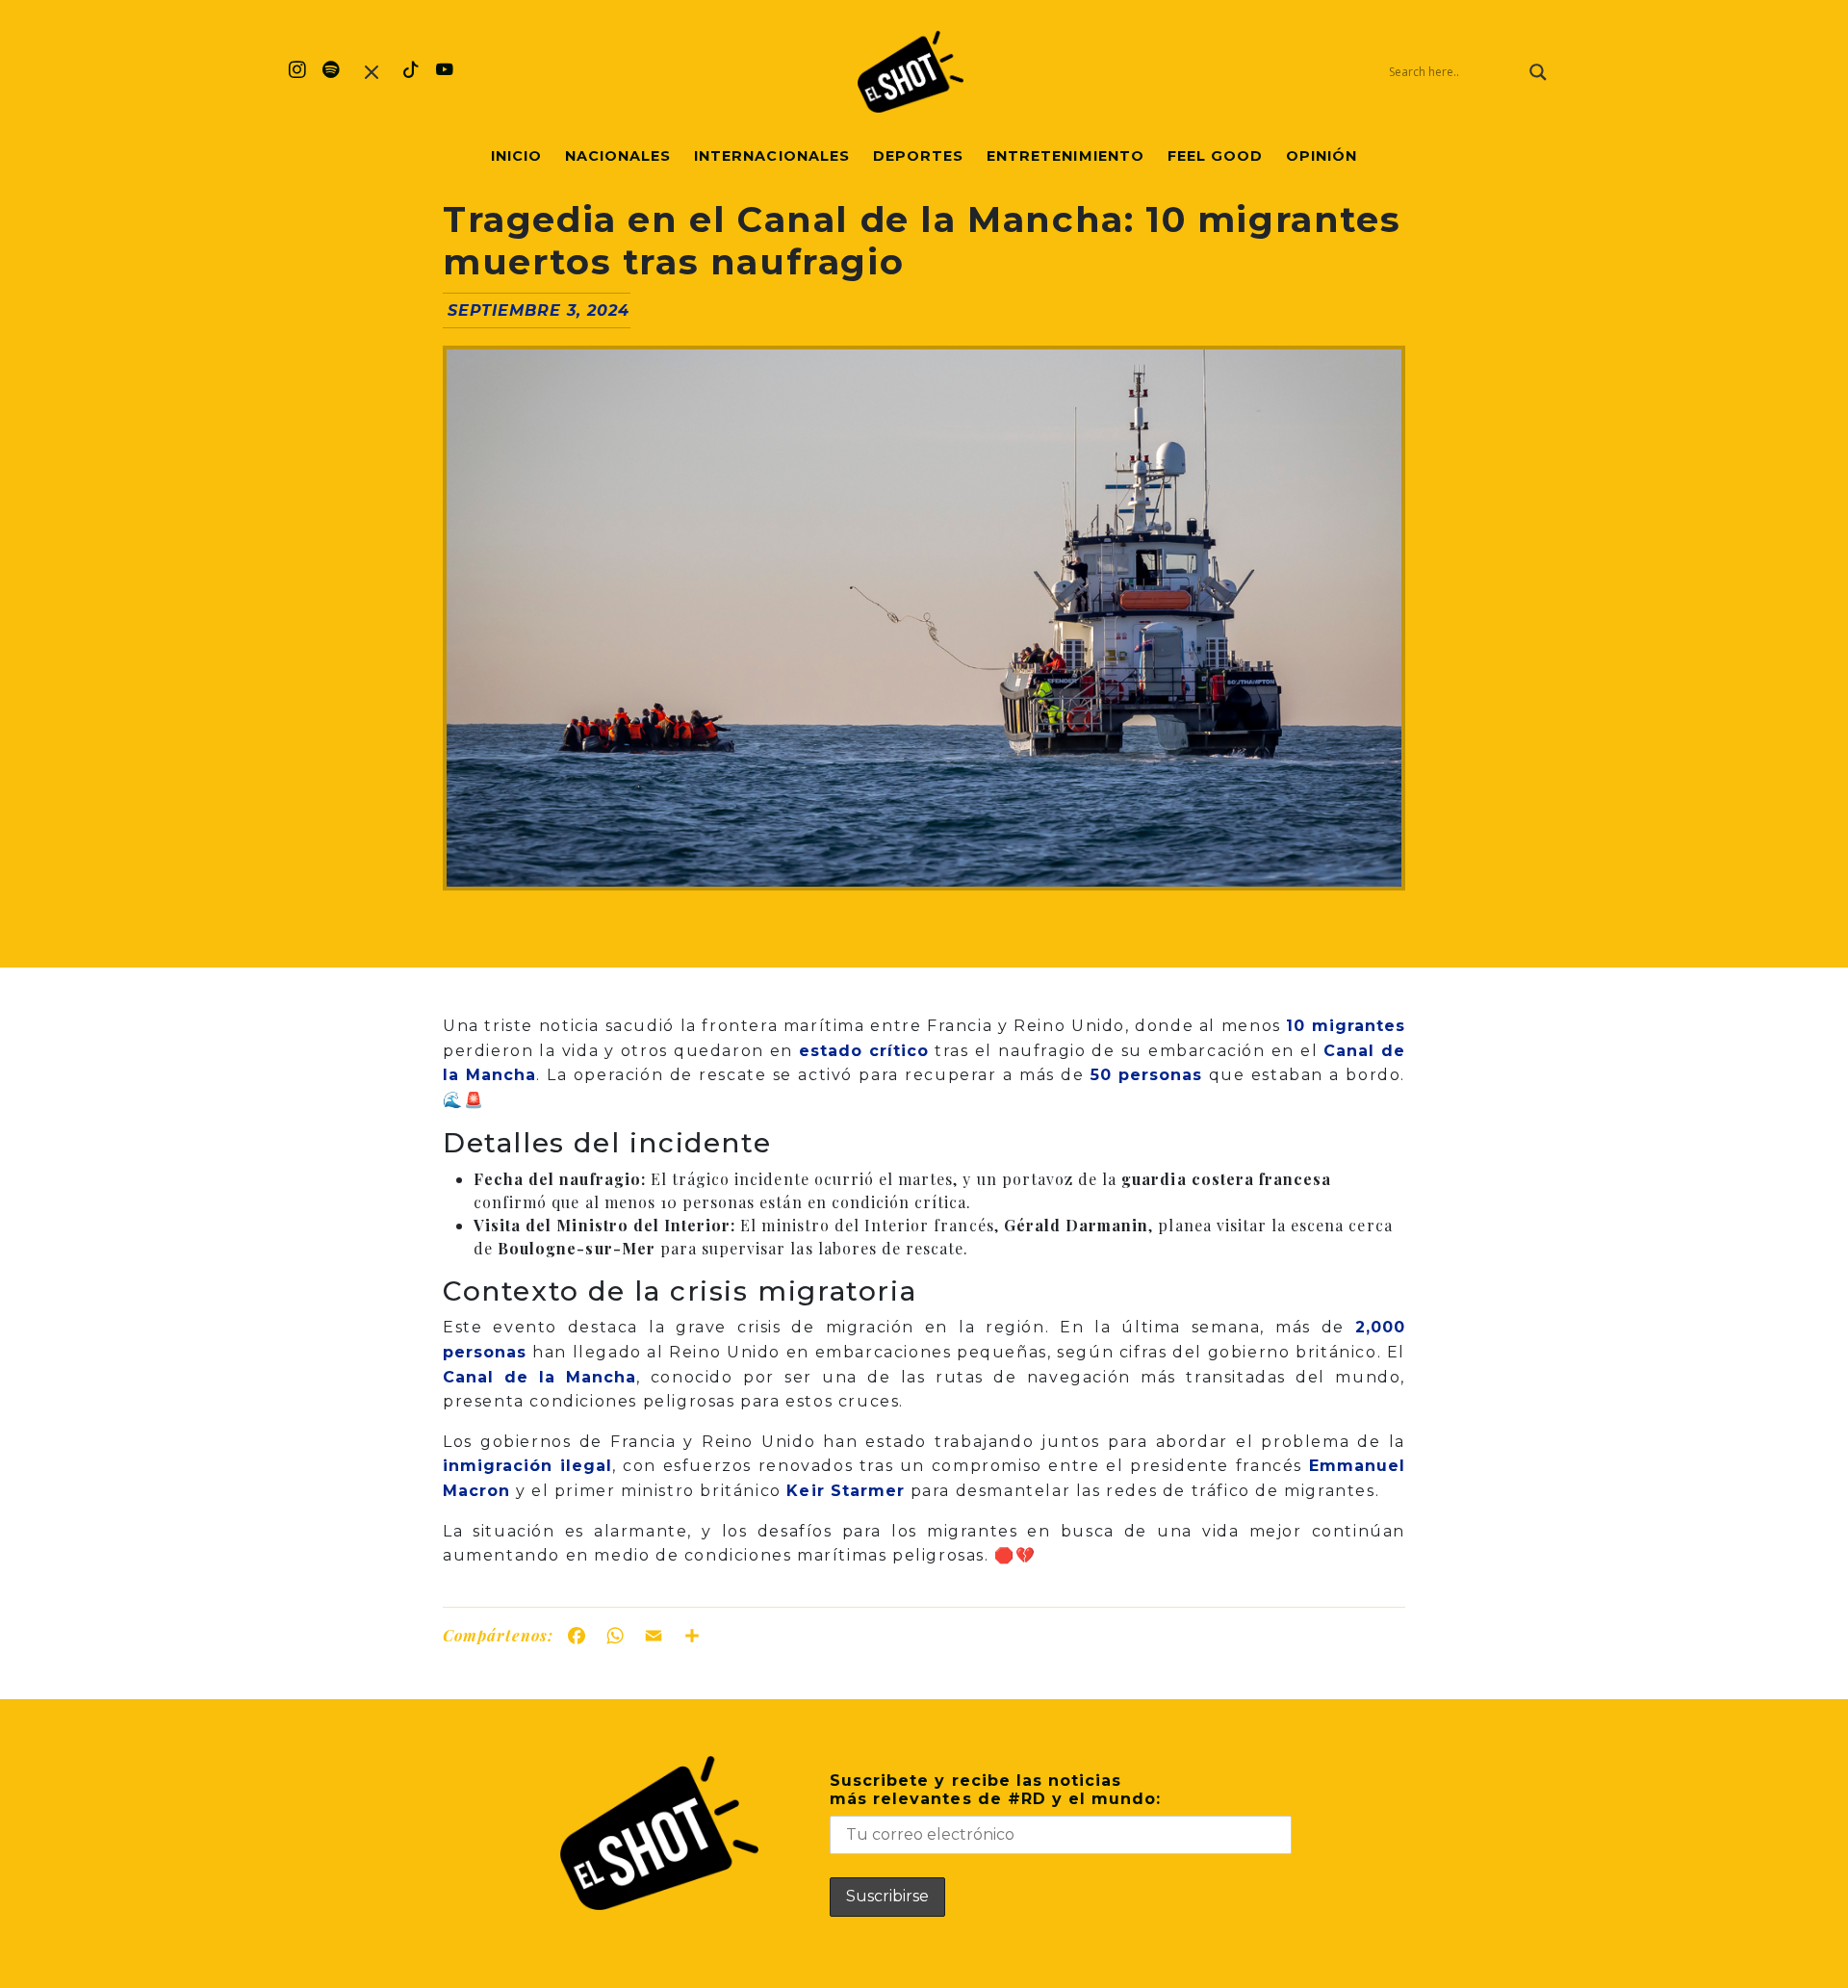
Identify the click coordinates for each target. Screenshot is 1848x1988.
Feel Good (1215, 156)
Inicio (516, 156)
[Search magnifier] (1538, 72)
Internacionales (772, 156)
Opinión (1322, 156)
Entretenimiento (1065, 156)
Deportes (918, 156)
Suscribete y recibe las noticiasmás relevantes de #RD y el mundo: (995, 1790)
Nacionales (618, 156)
